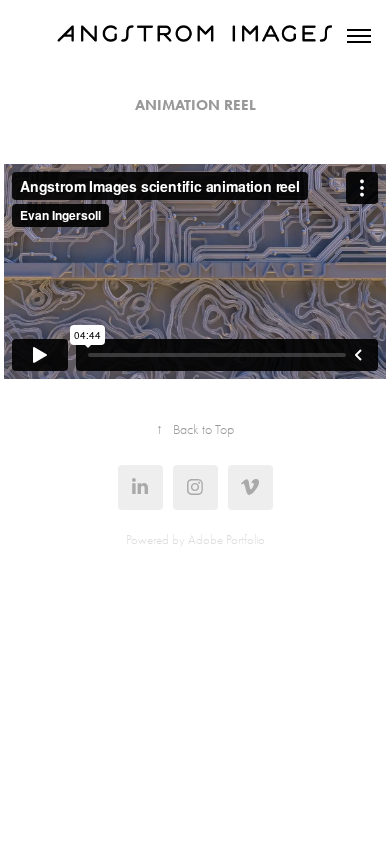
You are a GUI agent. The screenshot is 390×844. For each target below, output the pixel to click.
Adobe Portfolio (226, 539)
